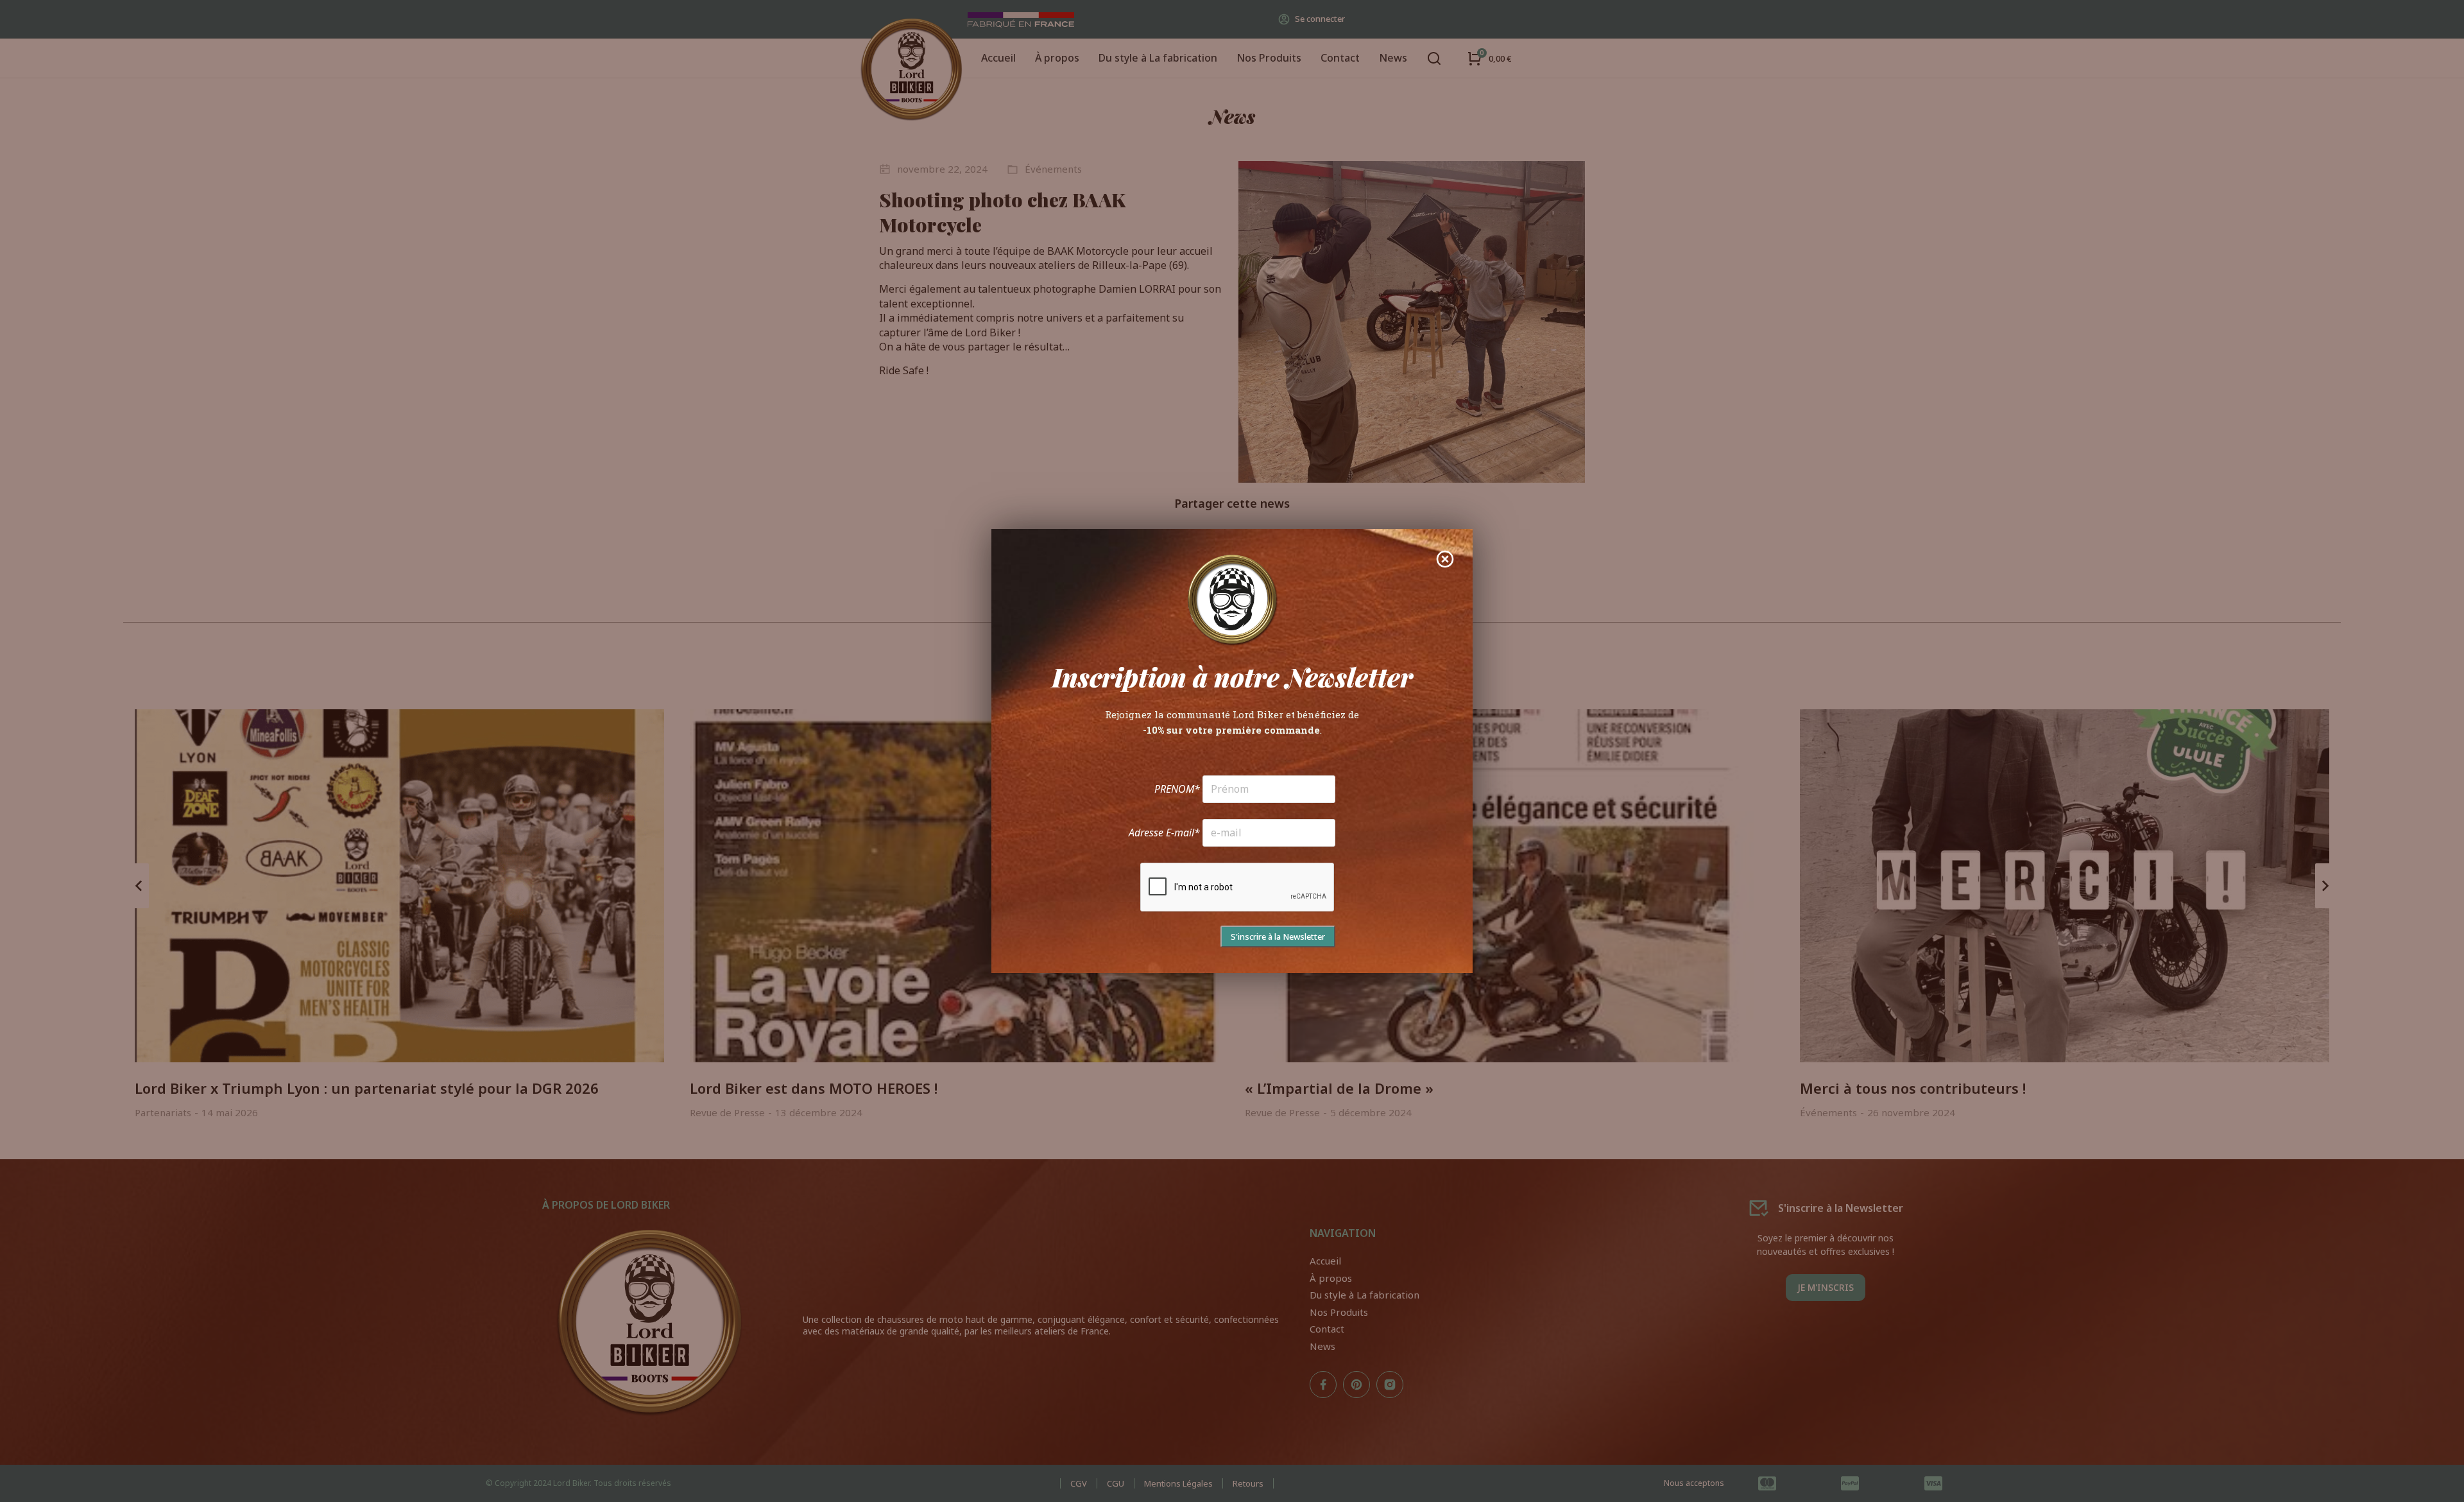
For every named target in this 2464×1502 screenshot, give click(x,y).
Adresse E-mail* (1164, 833)
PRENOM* (1177, 789)
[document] (1232, 751)
